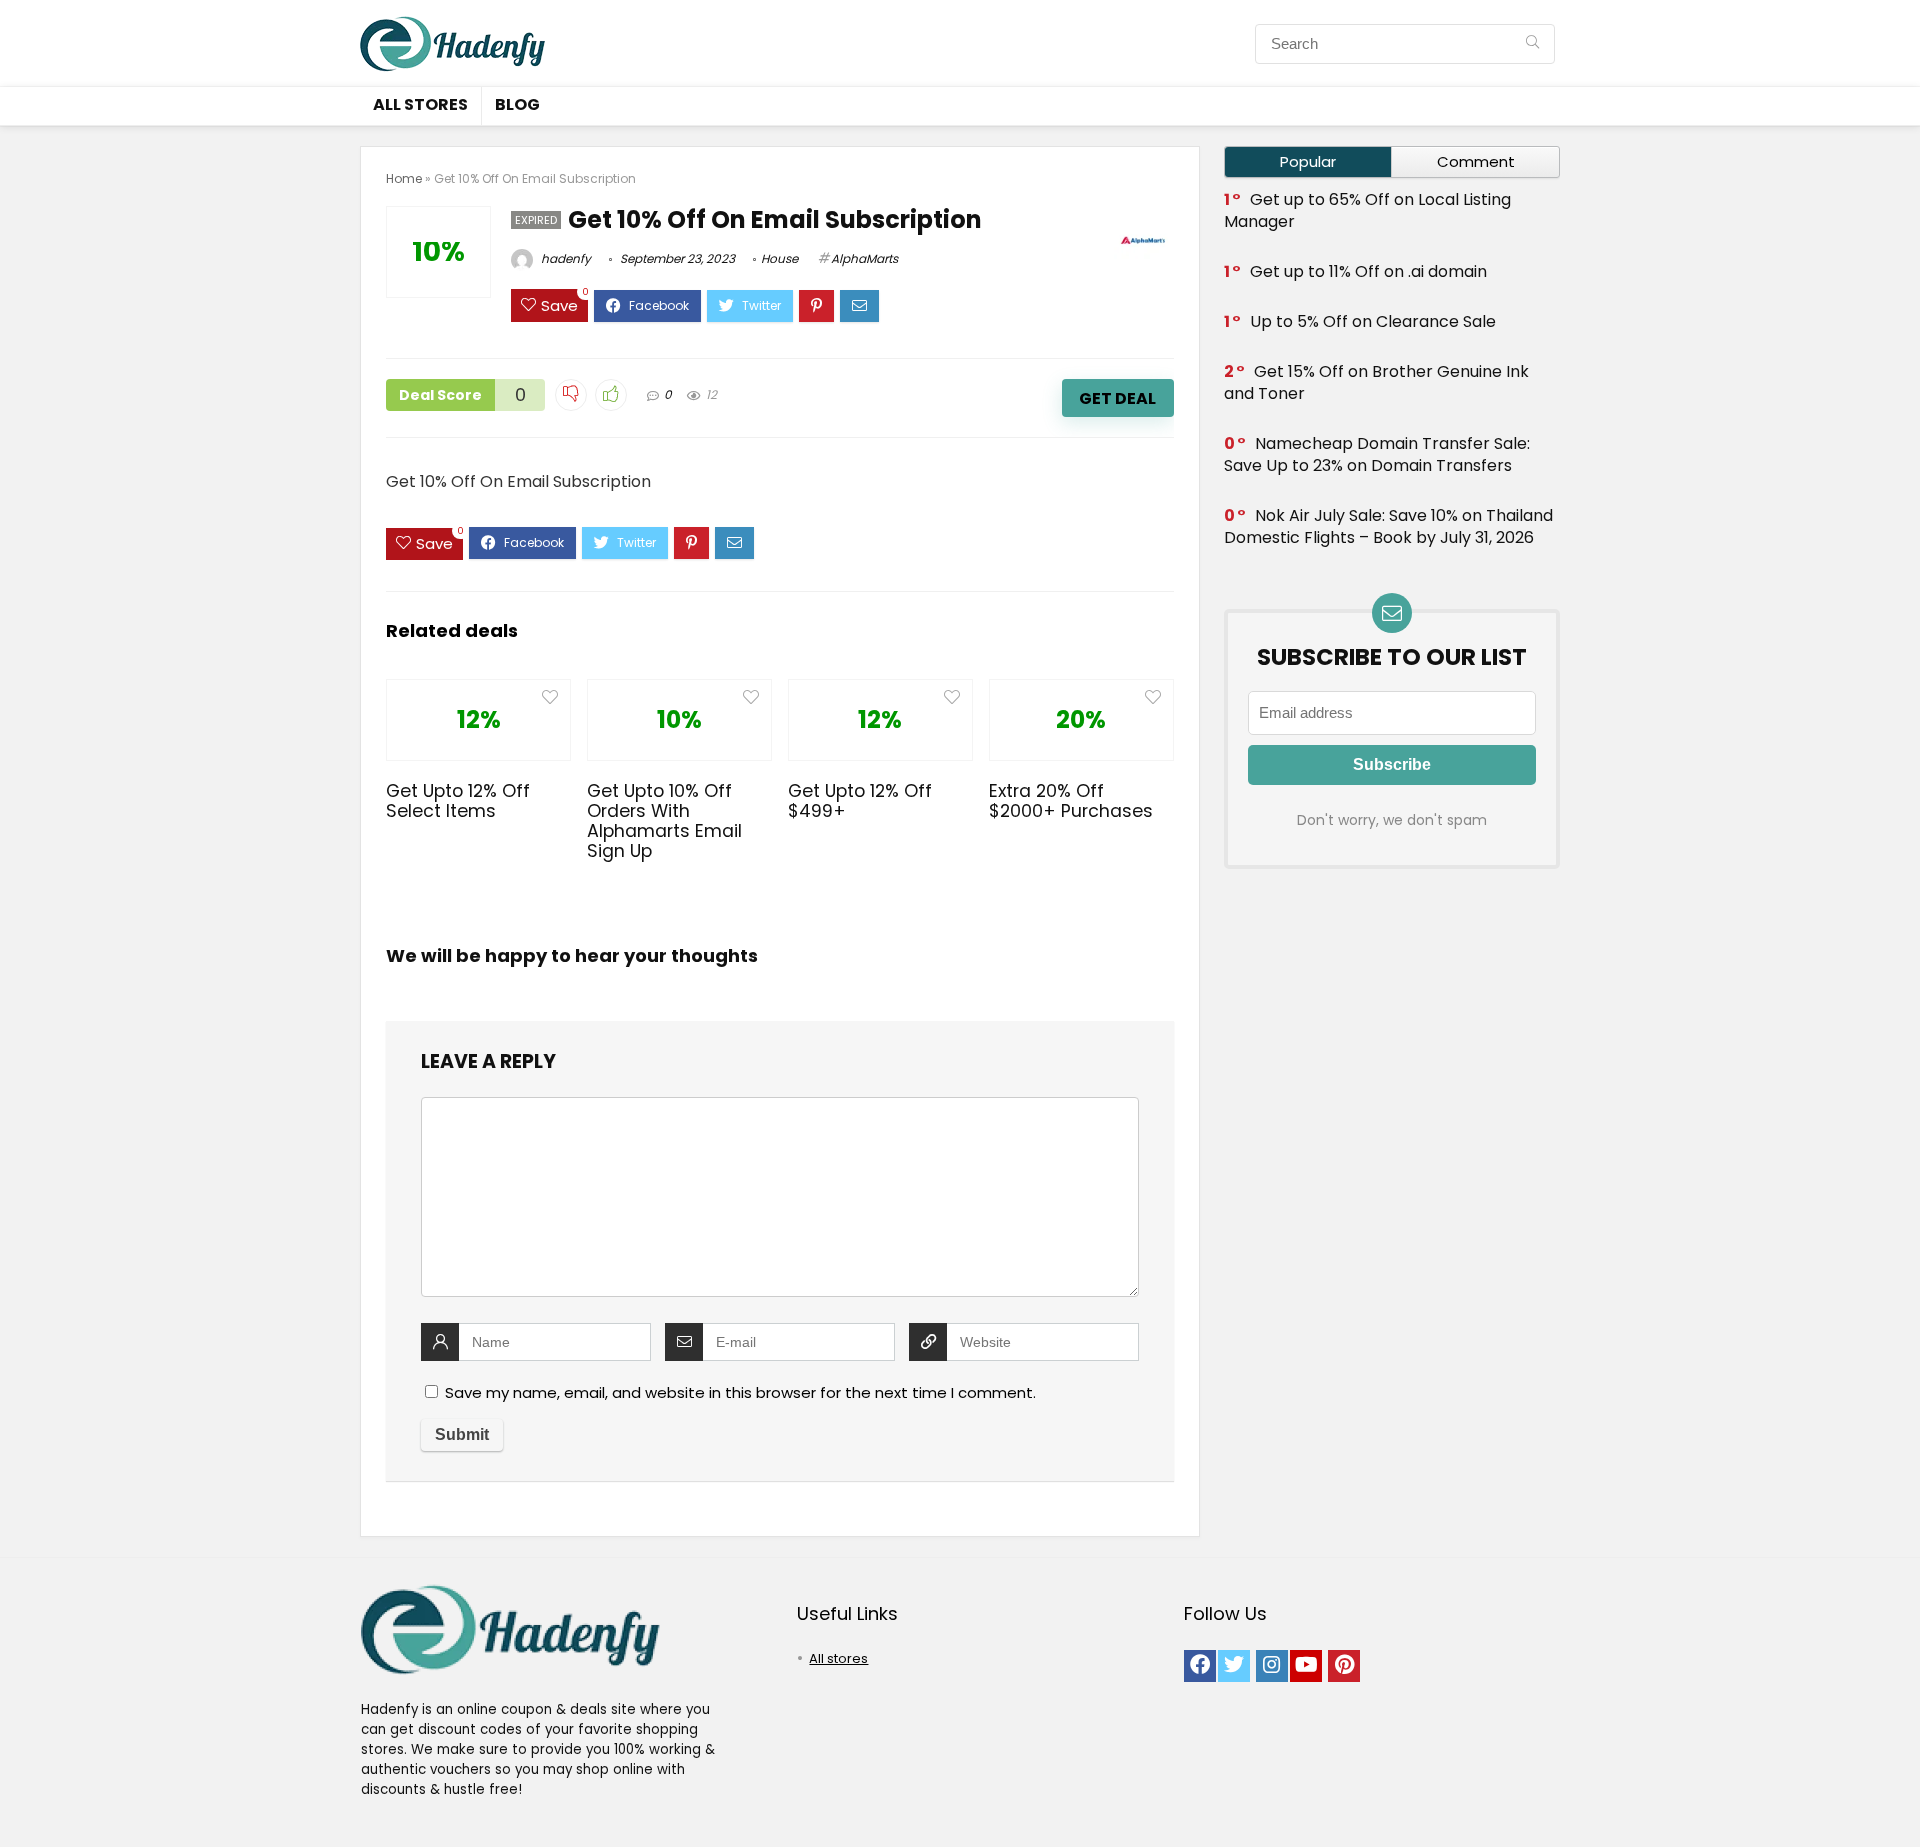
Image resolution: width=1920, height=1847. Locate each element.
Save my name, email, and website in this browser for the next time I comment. (740, 1392)
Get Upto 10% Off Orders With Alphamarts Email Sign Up (664, 821)
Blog (517, 104)
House (779, 258)
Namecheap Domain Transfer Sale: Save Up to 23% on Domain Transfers (1377, 454)
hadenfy (564, 258)
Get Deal (1117, 398)
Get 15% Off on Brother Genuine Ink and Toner (1376, 382)
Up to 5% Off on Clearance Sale (1373, 321)
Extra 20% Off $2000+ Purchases (1071, 801)
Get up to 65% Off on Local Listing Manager (1367, 210)
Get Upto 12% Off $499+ (860, 801)
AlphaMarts (864, 258)
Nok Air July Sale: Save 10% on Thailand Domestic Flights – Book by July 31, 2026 (1388, 526)
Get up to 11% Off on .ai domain (1368, 271)
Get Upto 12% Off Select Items (458, 801)
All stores (420, 104)
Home (404, 178)
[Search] (1532, 44)
